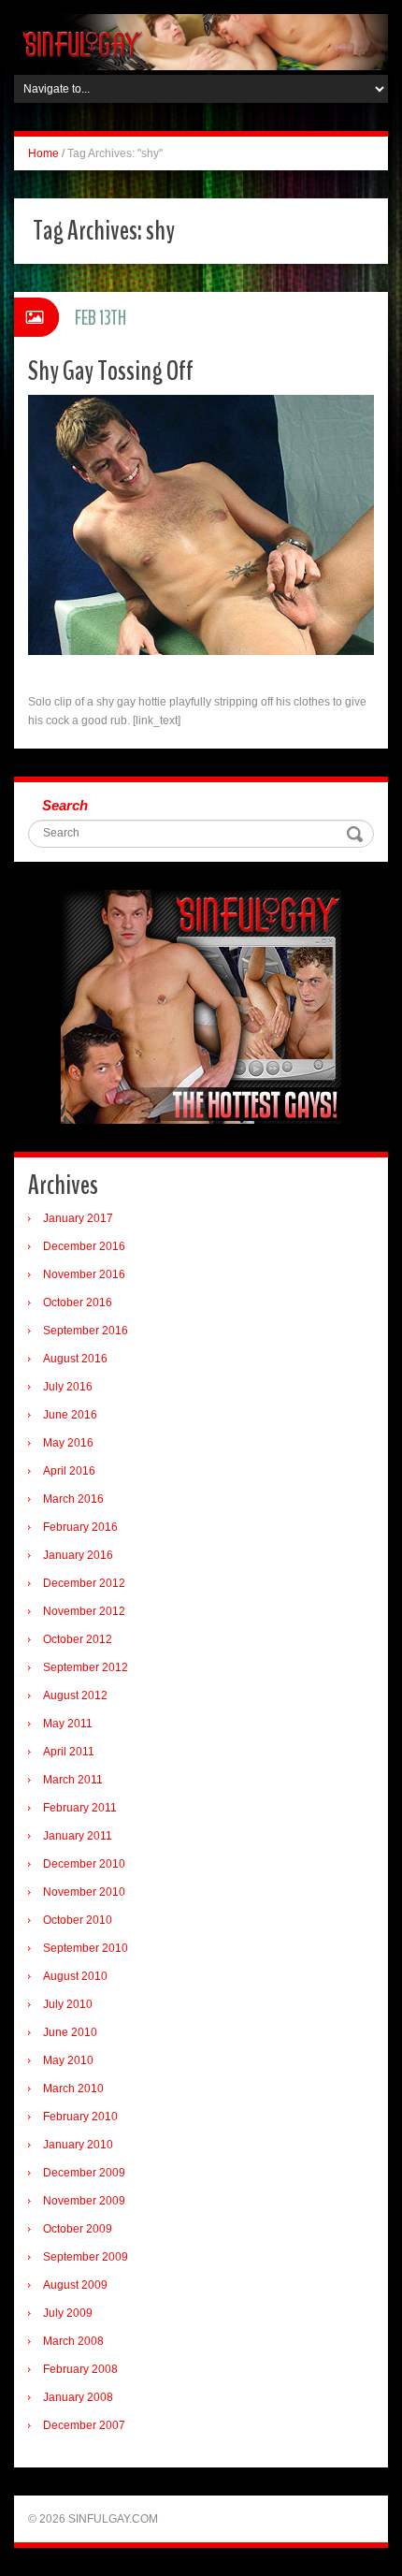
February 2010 (80, 2117)
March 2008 (73, 2341)
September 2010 (86, 1948)
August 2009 (75, 2285)
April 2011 (69, 1752)
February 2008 (80, 2369)
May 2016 (68, 1443)
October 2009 (78, 2229)
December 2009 (84, 2173)
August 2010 (75, 1976)
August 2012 (75, 1696)
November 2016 (84, 1274)
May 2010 (68, 2060)
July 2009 (68, 2313)
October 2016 (78, 1303)
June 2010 (70, 2032)
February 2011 (80, 1808)
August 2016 (75, 1359)
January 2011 (78, 1836)
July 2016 (68, 1387)
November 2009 (84, 2201)
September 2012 (86, 1667)
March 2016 (73, 1499)
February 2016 (80, 1527)
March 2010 (73, 2088)
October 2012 (78, 1639)
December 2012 (84, 1583)
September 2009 (86, 2257)
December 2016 (84, 1246)
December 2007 (84, 2425)
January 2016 (78, 1555)
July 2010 (68, 2004)
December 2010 (84, 1864)
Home (43, 153)
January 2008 (78, 2397)
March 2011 (73, 1780)
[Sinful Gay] (201, 41)
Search (65, 805)
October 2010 (78, 1920)
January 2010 (78, 2145)
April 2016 (69, 1471)
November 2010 (84, 1892)
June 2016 (70, 1415)
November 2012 (84, 1611)
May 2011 (68, 1724)
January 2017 (78, 1218)
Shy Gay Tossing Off (111, 371)
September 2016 (86, 1331)
